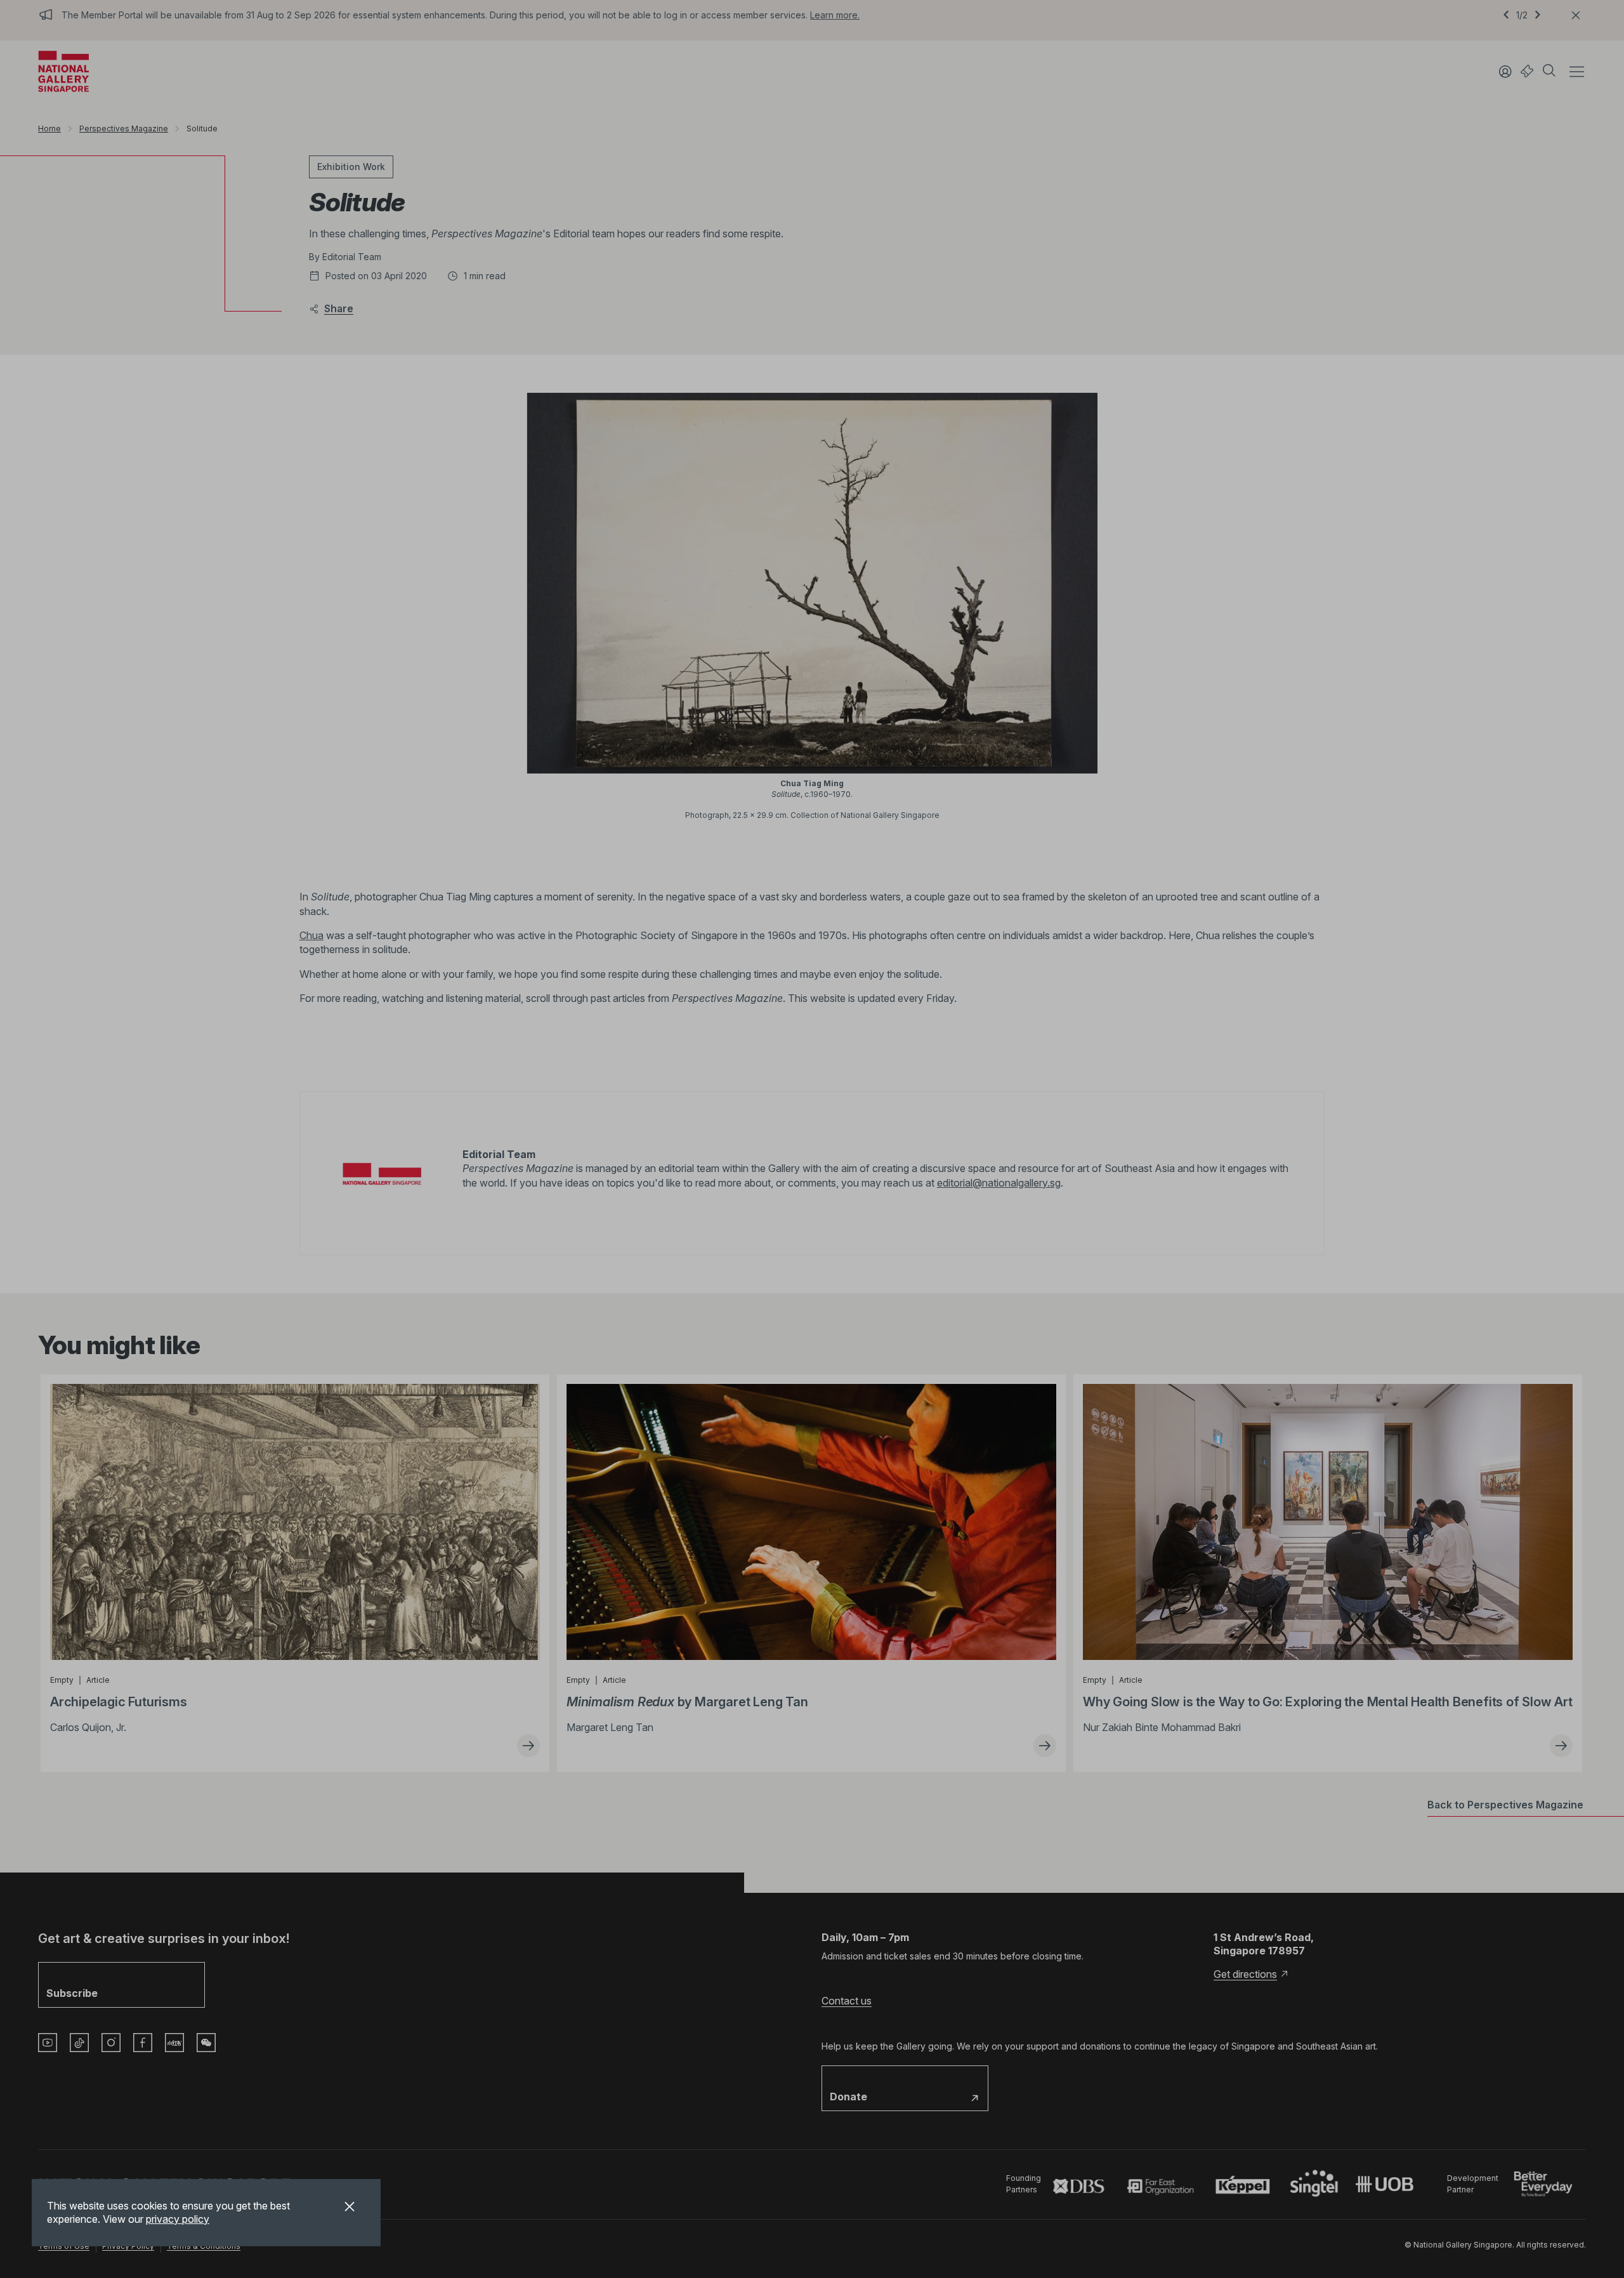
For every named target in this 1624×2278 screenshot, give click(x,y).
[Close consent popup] (350, 2208)
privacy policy (178, 2219)
